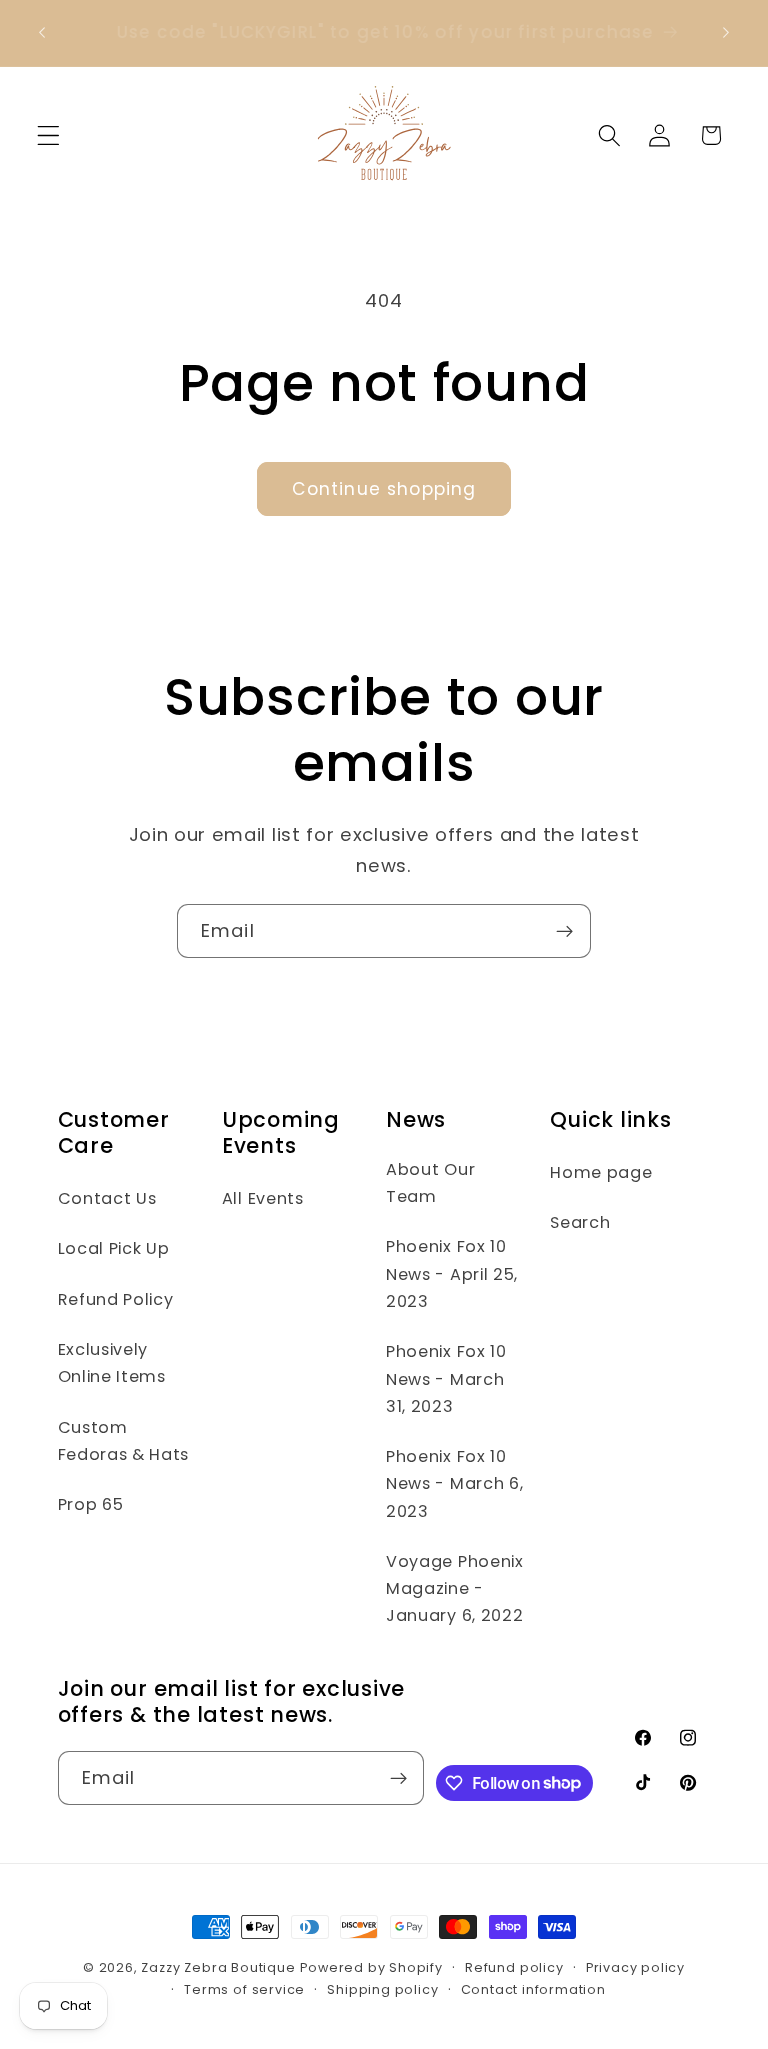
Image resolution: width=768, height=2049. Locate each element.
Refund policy (514, 1967)
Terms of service (244, 1989)
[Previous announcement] (42, 33)
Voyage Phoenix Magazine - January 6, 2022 (455, 1589)
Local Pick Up (114, 1248)
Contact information (533, 1989)
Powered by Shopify (371, 1967)
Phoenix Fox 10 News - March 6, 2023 (454, 1484)
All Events (263, 1198)
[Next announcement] (726, 33)
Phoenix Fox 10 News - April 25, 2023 (452, 1274)
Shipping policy (382, 1989)
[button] (48, 135)
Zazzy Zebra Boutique (218, 1967)
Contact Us (107, 1198)
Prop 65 (91, 1504)
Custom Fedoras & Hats (124, 1441)
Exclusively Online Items (112, 1363)
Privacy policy (635, 1967)
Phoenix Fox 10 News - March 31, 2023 (446, 1379)
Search (580, 1222)
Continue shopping (384, 489)
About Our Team (430, 1183)
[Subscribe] (564, 931)
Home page (601, 1172)
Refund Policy (116, 1299)
